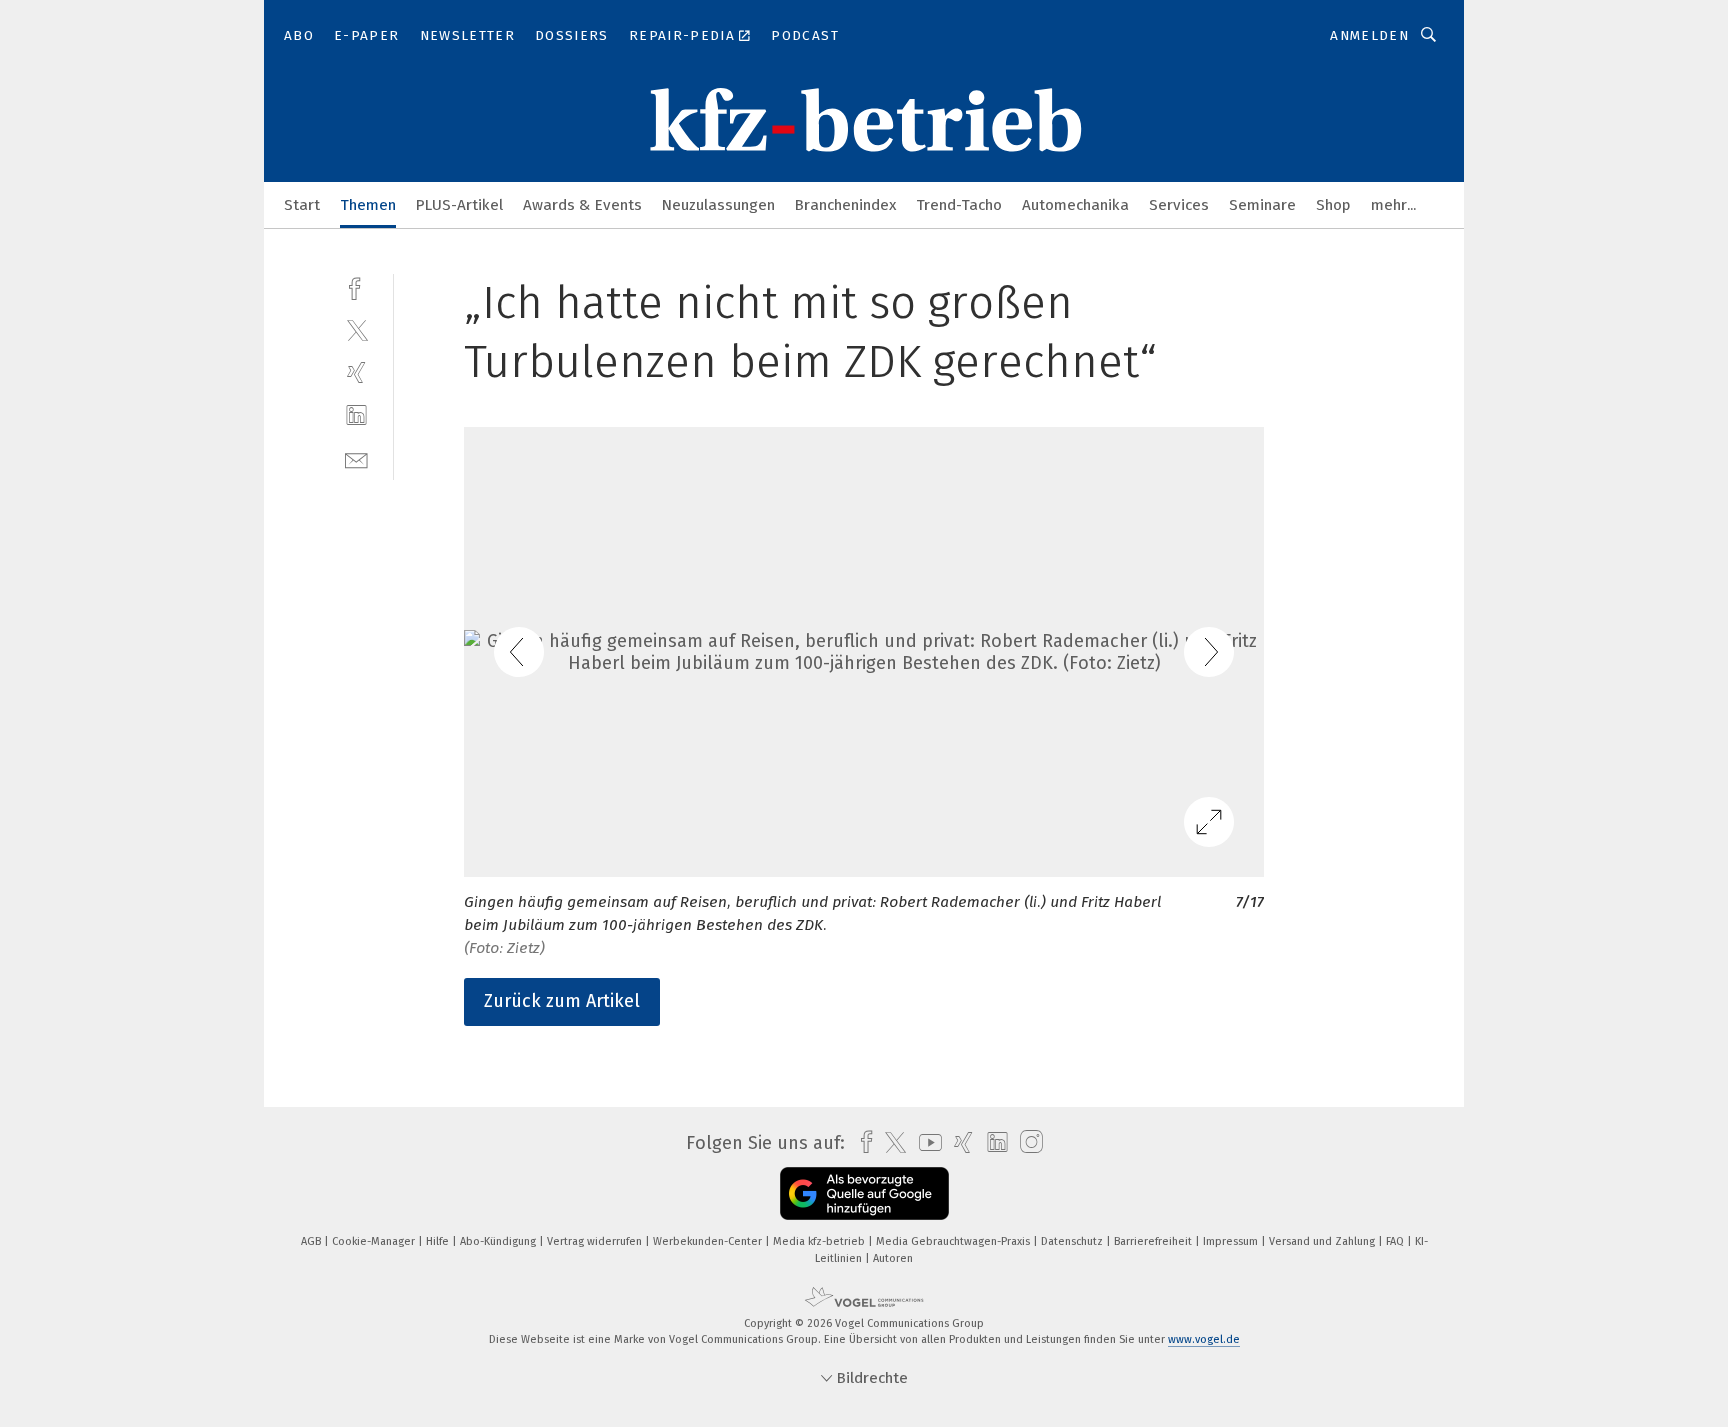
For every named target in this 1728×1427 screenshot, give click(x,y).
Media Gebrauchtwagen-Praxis (954, 1241)
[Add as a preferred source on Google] (864, 1193)
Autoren (893, 1258)
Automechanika (1075, 205)
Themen (368, 205)
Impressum (1232, 1241)
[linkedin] (356, 415)
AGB (312, 1241)
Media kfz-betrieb (820, 1241)
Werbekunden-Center (709, 1241)
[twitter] (356, 329)
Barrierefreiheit (1154, 1241)
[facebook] (356, 286)
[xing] (356, 372)
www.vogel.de (1204, 1339)
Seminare (1262, 205)
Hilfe (439, 1241)
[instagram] (1026, 1142)
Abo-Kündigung (499, 1241)
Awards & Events (582, 205)
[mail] (356, 458)
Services (1179, 205)
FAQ (1396, 1241)
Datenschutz (1073, 1241)
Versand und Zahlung (1323, 1241)
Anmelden (1369, 35)
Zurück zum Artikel (562, 1001)
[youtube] (925, 1142)
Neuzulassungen (718, 205)
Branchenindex (845, 205)
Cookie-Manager (375, 1241)
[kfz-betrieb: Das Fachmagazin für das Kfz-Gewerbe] (302, 203)
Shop (1333, 205)
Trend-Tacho (959, 205)
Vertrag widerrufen (596, 1241)
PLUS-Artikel (459, 205)
